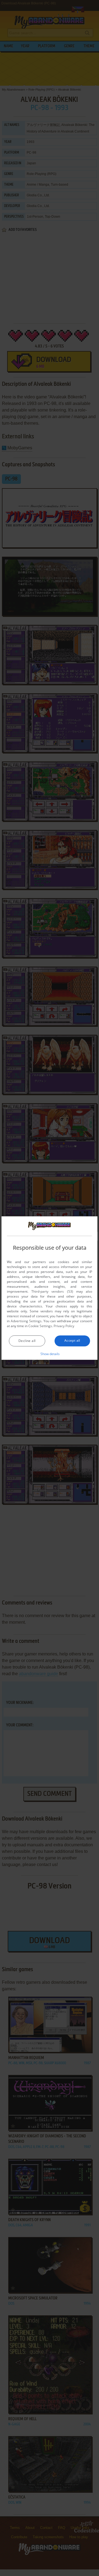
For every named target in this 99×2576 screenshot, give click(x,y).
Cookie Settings (40, 1326)
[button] (50, 1354)
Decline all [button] (27, 1341)
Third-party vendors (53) (52, 1291)
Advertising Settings (26, 1321)
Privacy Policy (64, 1326)
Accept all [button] (72, 1340)
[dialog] (49, 1288)
